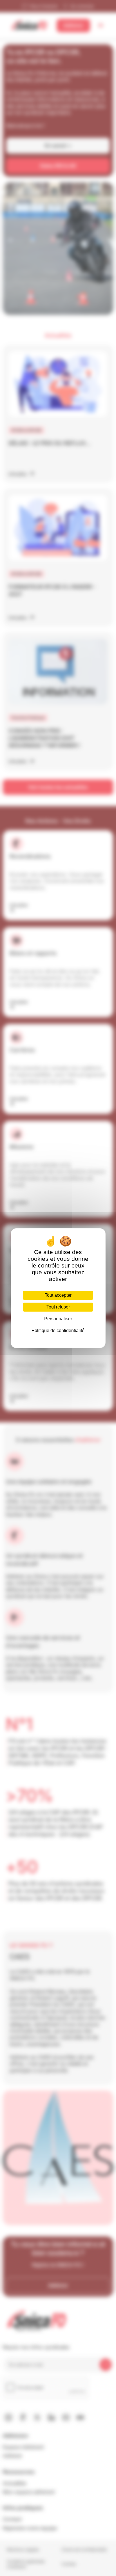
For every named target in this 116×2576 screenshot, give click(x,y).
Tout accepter (58, 1295)
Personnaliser (58, 1319)
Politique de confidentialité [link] (58, 1331)
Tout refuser (58, 1307)
